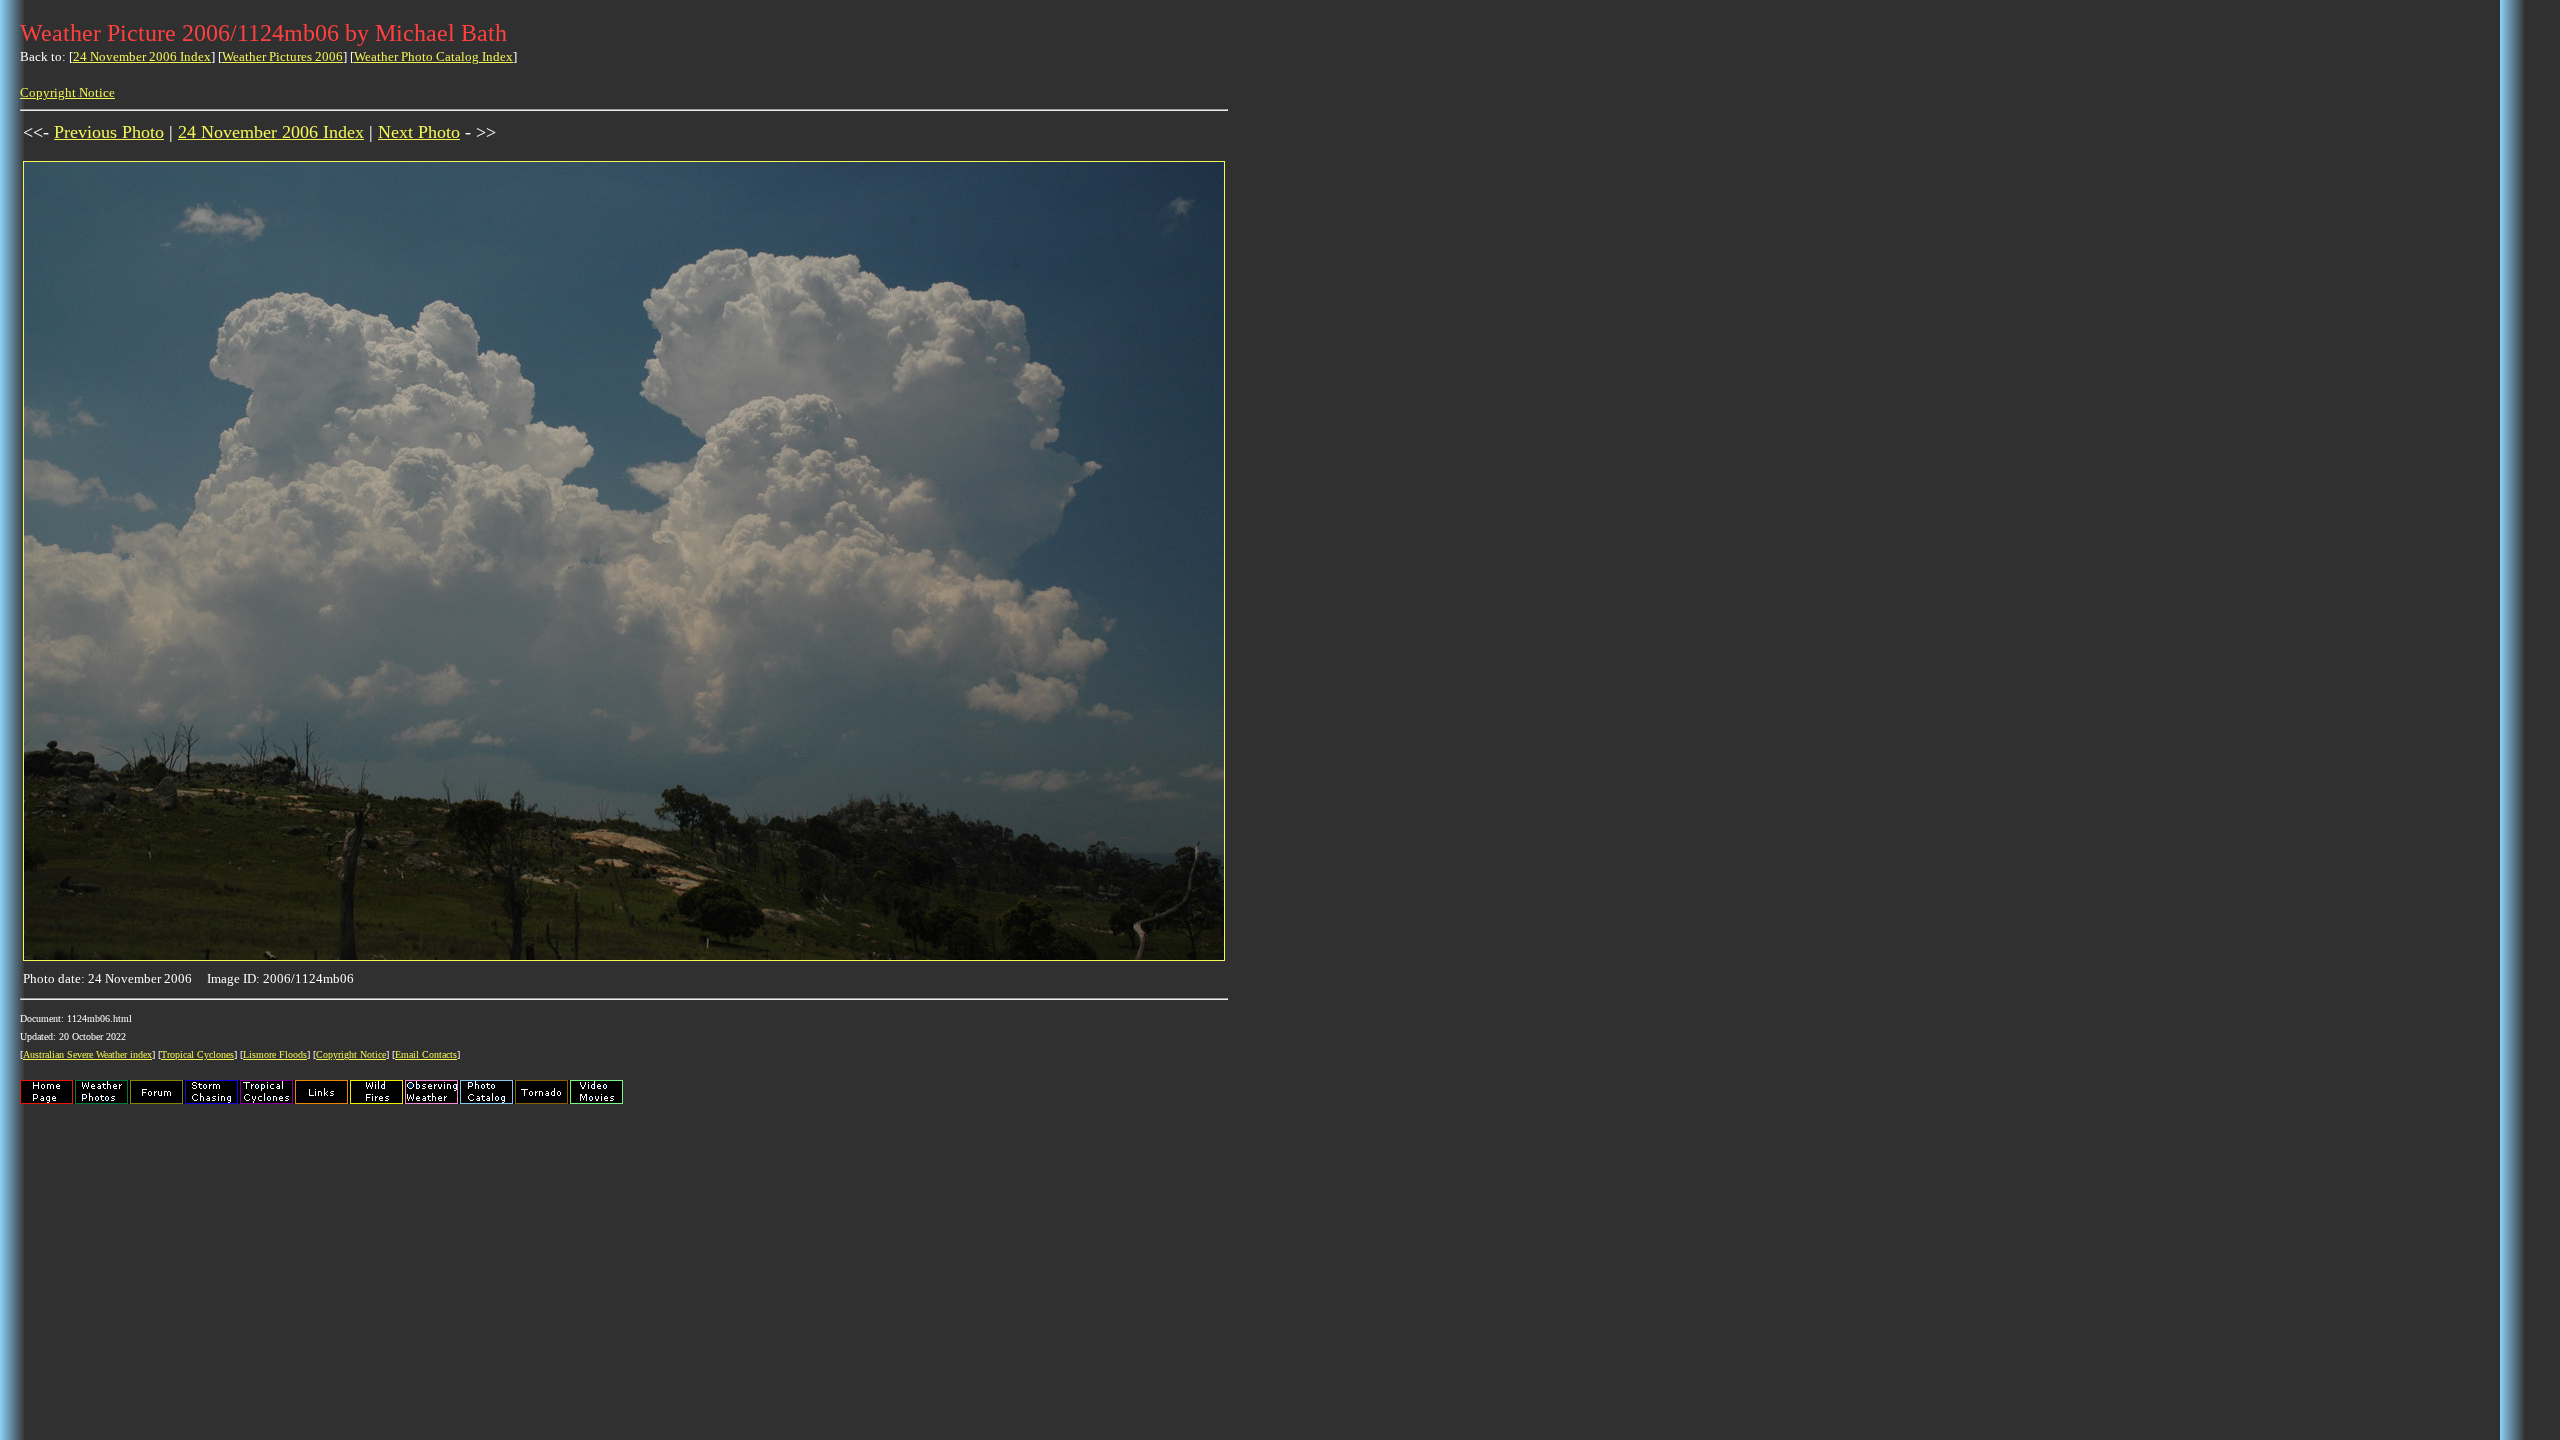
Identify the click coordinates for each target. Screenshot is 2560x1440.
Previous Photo (109, 132)
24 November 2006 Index (142, 56)
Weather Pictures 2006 (282, 56)
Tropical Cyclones (197, 1054)
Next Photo (419, 132)
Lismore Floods (275, 1054)
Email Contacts (426, 1054)
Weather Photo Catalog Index (433, 56)
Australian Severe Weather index (87, 1054)
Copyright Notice (67, 92)
